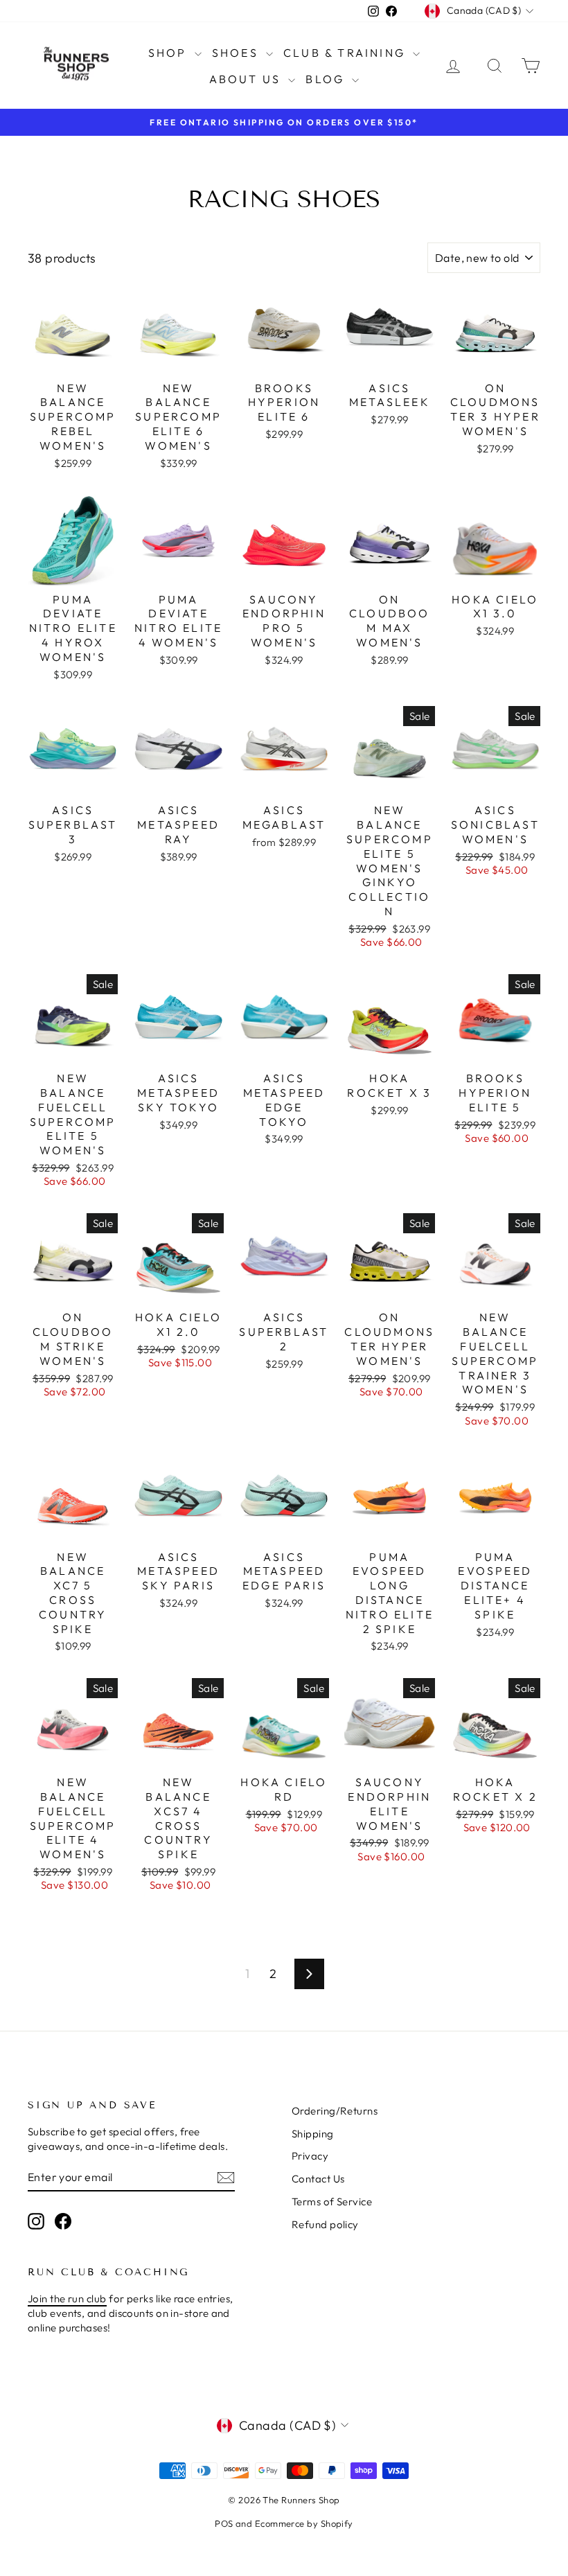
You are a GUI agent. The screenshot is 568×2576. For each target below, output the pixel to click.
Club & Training (346, 53)
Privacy (310, 2156)
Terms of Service (332, 2202)
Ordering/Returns (335, 2111)
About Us (247, 79)
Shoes (237, 53)
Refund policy (325, 2224)
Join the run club (67, 2299)
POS (224, 2523)
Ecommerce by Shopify (304, 2523)
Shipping (313, 2134)
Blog (327, 79)
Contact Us (318, 2179)
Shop (170, 53)
